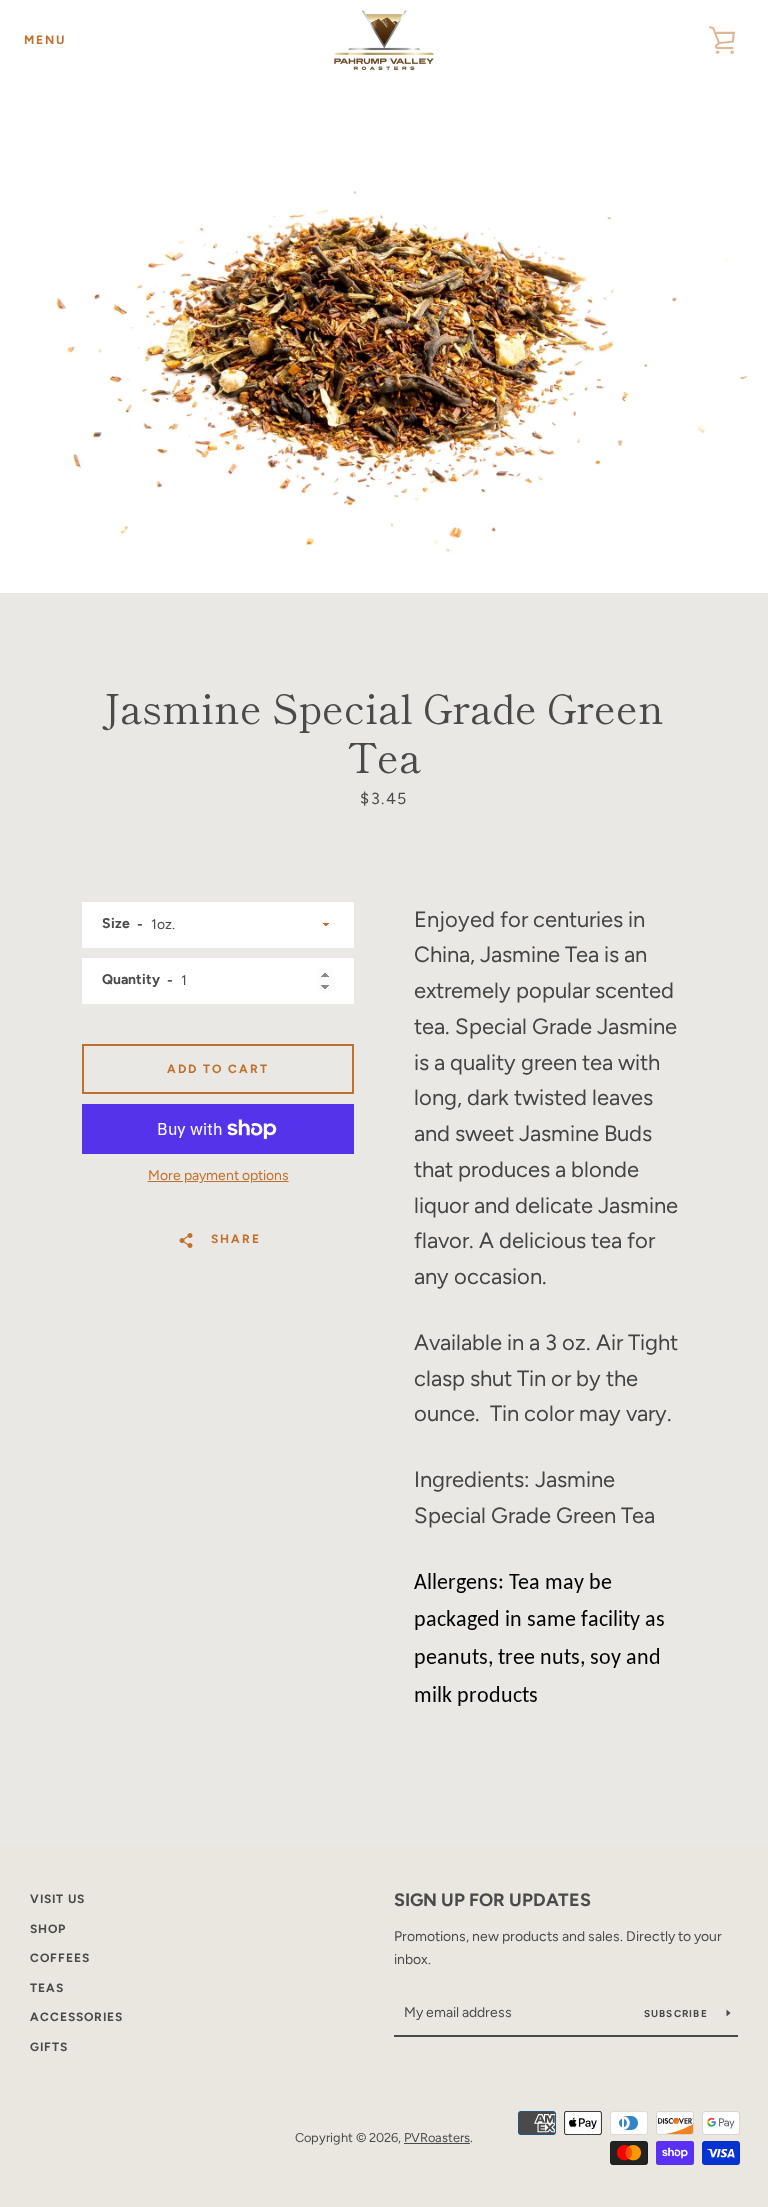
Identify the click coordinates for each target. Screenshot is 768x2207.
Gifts (49, 2047)
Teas (47, 1988)
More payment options (218, 1175)
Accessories (76, 2017)
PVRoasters (437, 2137)
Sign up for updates (492, 1900)
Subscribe (678, 2013)
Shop (48, 1929)
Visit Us (57, 1899)
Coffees (60, 1958)
